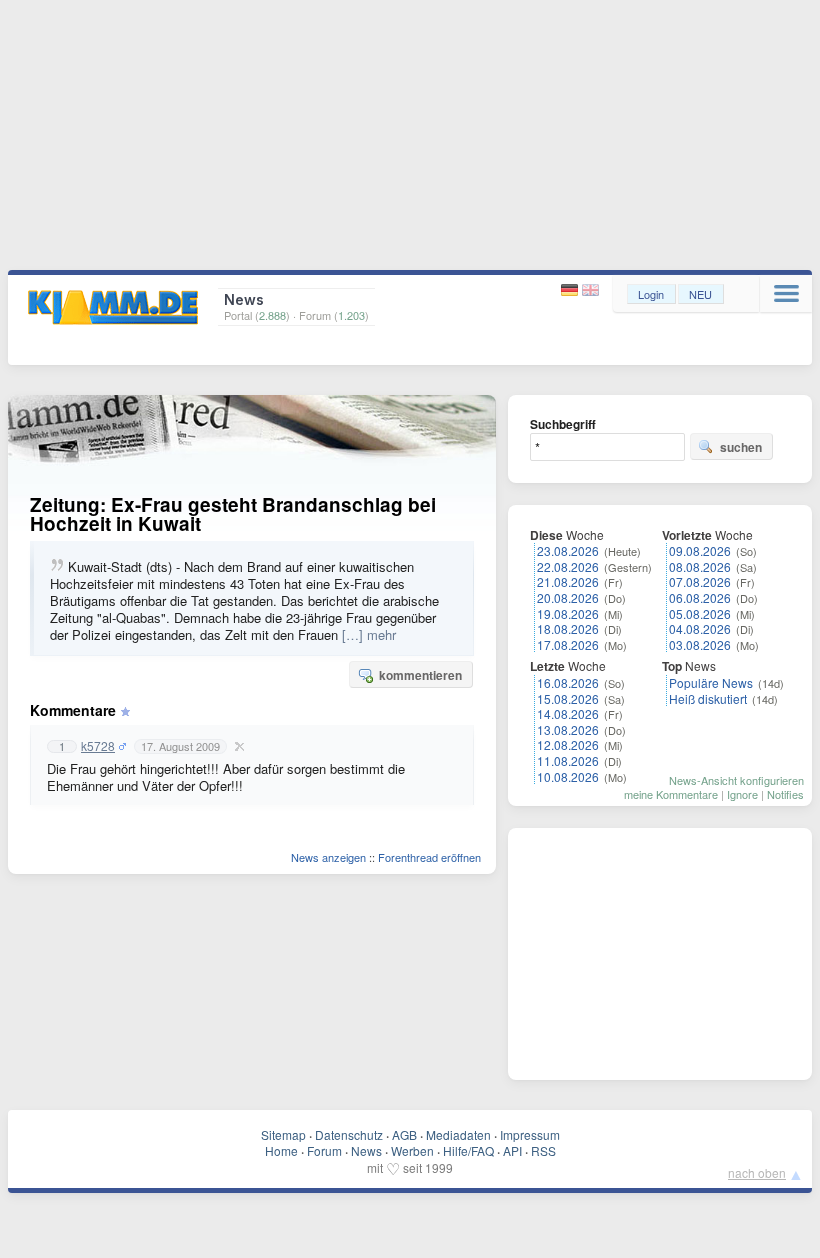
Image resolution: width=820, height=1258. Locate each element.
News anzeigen (328, 857)
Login (651, 294)
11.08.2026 (568, 760)
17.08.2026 (568, 644)
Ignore (742, 794)
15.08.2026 (568, 698)
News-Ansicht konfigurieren (736, 780)
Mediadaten (458, 1134)
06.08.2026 (700, 597)
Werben (412, 1150)
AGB (404, 1134)
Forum (324, 1150)
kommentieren (420, 675)
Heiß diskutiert (708, 698)
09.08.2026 (700, 550)
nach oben (757, 1172)
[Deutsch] (571, 290)
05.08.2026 (700, 613)
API (512, 1150)
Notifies (785, 794)
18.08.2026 (568, 628)
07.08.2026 (700, 581)
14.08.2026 (568, 713)
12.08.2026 (568, 744)
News (366, 1150)
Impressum (530, 1134)
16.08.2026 (568, 682)
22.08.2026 (568, 566)
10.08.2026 (568, 776)
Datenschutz (349, 1134)
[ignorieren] (237, 746)
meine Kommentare (671, 794)
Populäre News (711, 682)
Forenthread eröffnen (429, 857)
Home (281, 1150)
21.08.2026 (568, 581)
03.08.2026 (700, 644)
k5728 (98, 746)
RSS (543, 1150)
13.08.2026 (568, 729)
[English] (590, 290)
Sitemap (283, 1134)
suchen (741, 447)
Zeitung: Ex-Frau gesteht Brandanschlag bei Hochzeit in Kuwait (233, 514)
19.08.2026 (568, 613)
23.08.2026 (568, 550)
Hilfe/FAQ (468, 1150)
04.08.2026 (700, 628)
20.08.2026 (568, 597)
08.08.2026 (700, 566)
